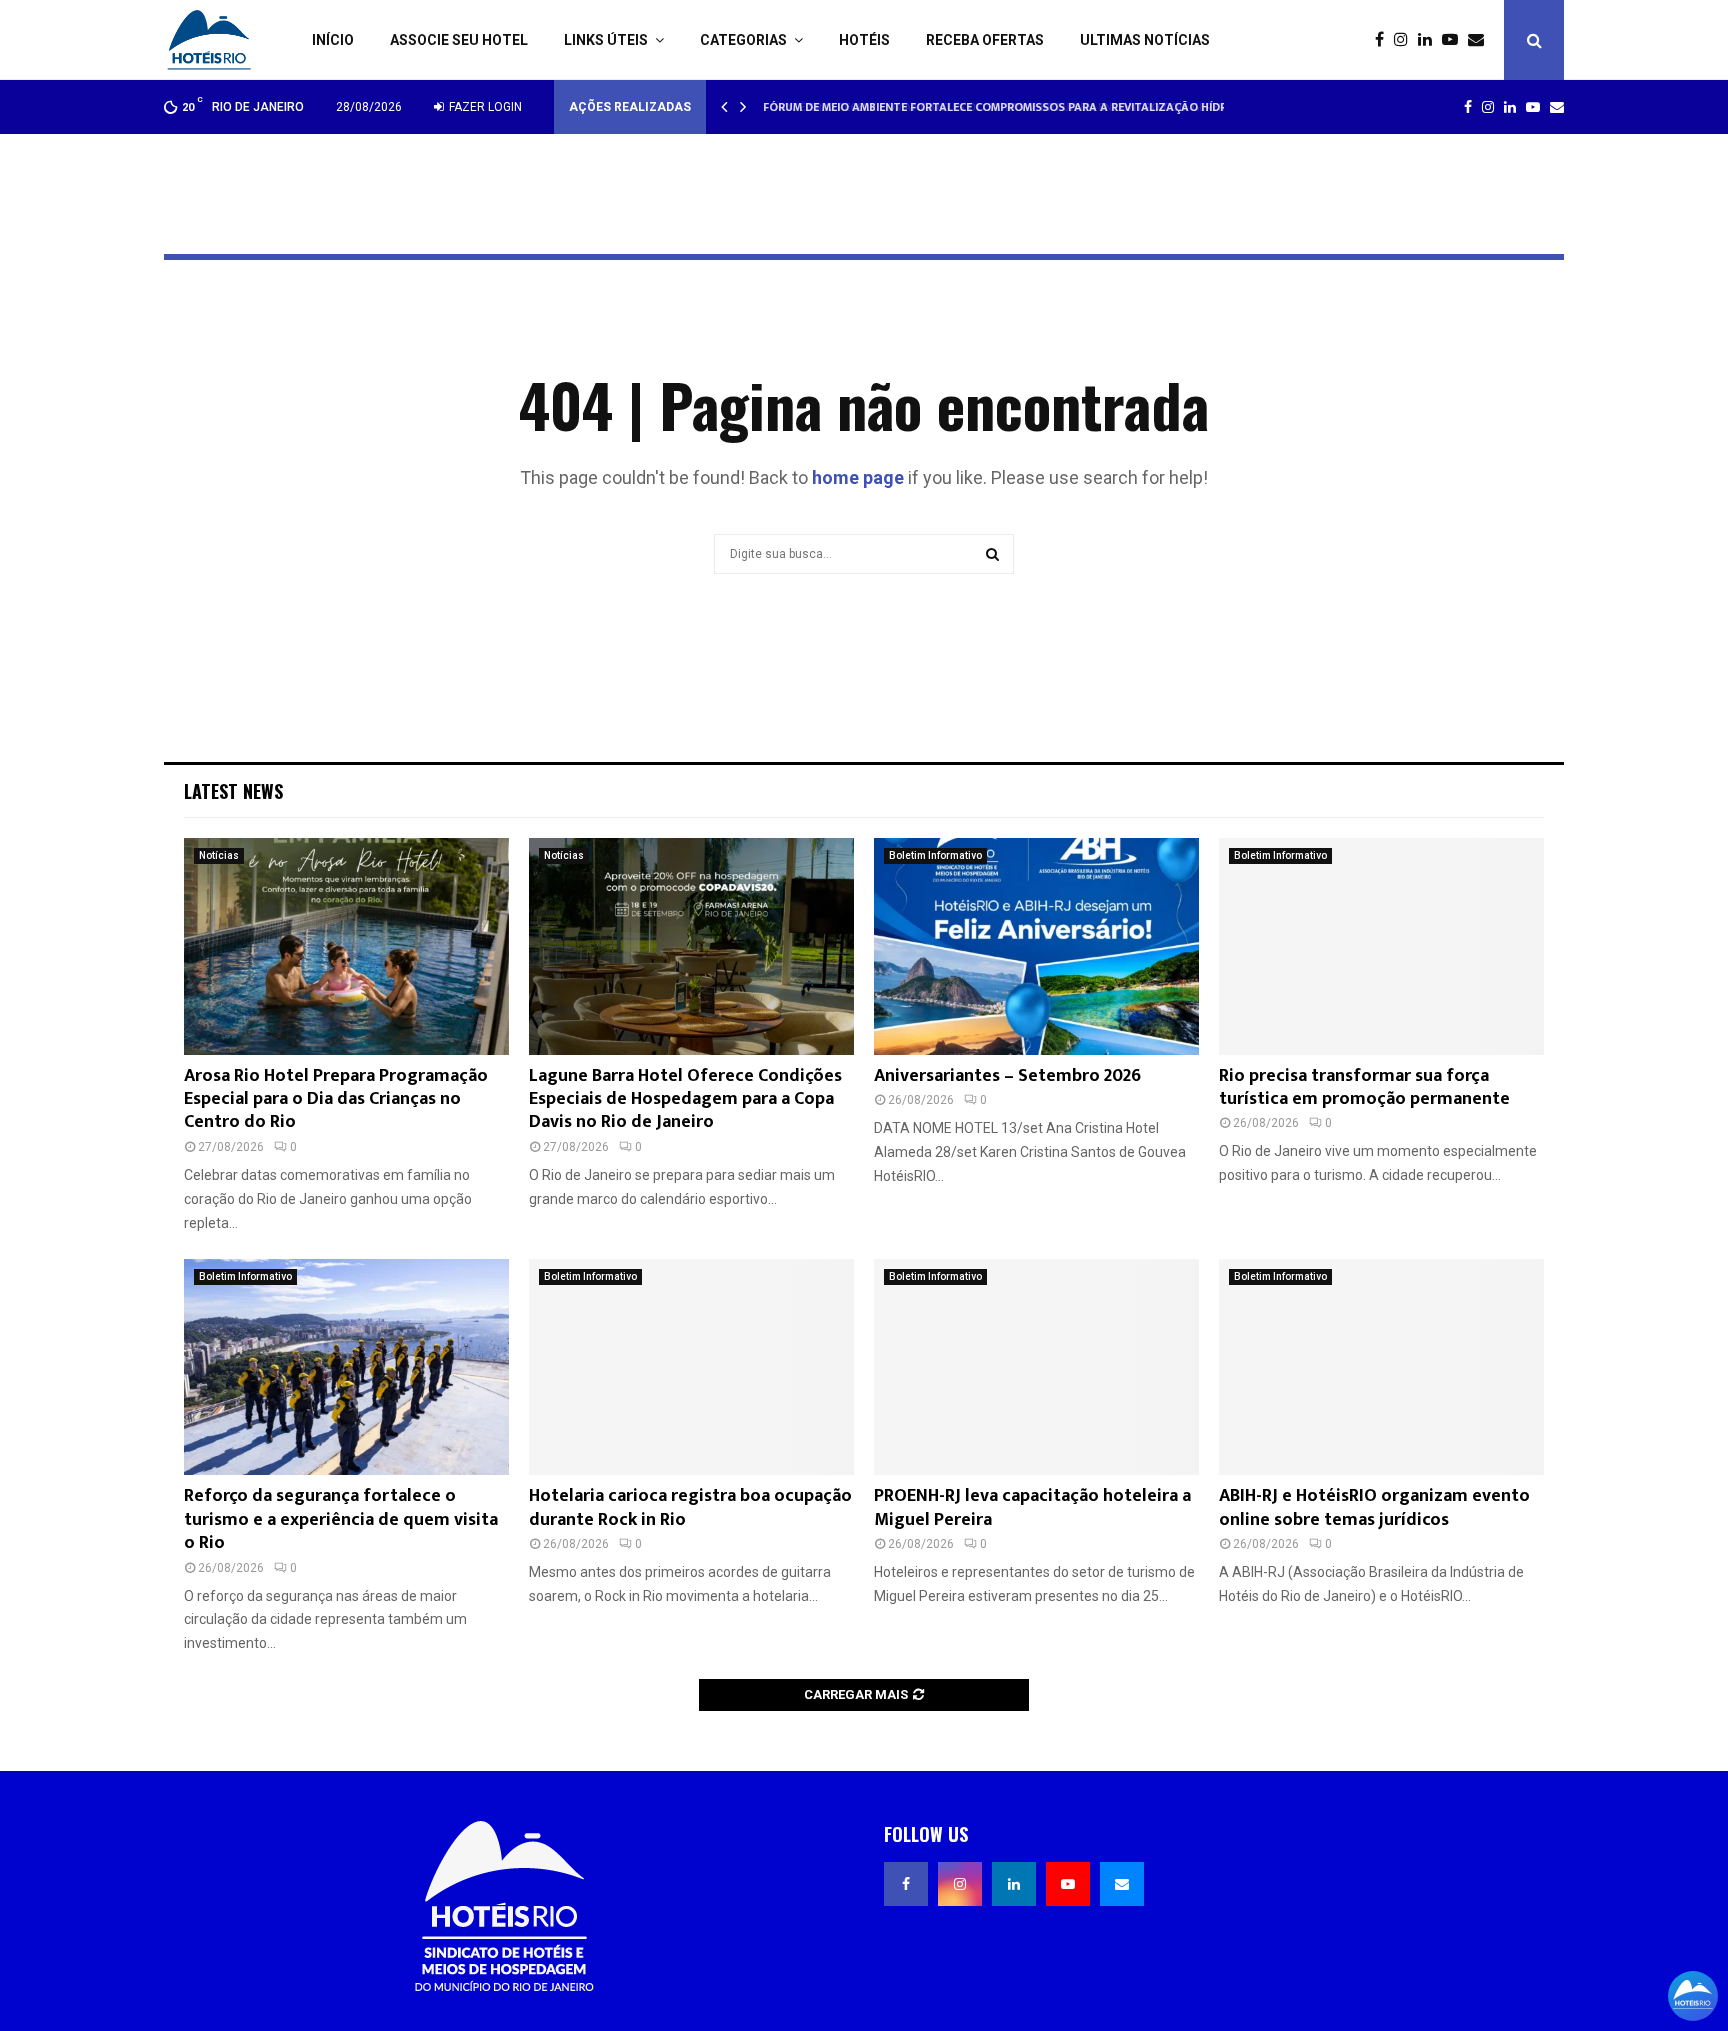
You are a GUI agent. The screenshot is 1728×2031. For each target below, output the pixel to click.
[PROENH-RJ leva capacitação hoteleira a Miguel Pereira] (1036, 1367)
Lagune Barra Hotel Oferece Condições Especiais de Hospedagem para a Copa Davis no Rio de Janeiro (685, 1099)
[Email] (1481, 40)
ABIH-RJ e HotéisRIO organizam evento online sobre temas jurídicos (1374, 1507)
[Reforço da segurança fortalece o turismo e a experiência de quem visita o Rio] (346, 1367)
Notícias (219, 855)
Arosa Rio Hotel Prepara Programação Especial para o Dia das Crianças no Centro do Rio (336, 1099)
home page (858, 477)
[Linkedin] (1430, 40)
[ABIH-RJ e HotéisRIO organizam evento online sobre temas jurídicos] (1381, 1367)
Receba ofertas (985, 40)
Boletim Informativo (935, 855)
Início (333, 40)
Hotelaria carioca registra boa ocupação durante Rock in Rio (690, 1507)
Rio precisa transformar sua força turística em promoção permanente (1364, 1087)
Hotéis (864, 40)
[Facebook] (1384, 40)
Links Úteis (606, 40)
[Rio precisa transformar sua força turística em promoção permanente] (1381, 946)
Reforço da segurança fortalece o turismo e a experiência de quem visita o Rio (341, 1519)
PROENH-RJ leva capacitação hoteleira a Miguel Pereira (1032, 1507)
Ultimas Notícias (1145, 40)
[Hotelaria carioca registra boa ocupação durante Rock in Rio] (691, 1367)
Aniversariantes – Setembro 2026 (1007, 1076)
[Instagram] (1406, 40)
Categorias (743, 40)
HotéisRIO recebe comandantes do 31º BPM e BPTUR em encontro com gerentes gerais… (1023, 107)
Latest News (233, 791)
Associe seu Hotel (459, 40)
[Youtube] (1455, 40)
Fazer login (484, 107)
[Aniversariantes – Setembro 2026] (1036, 946)
